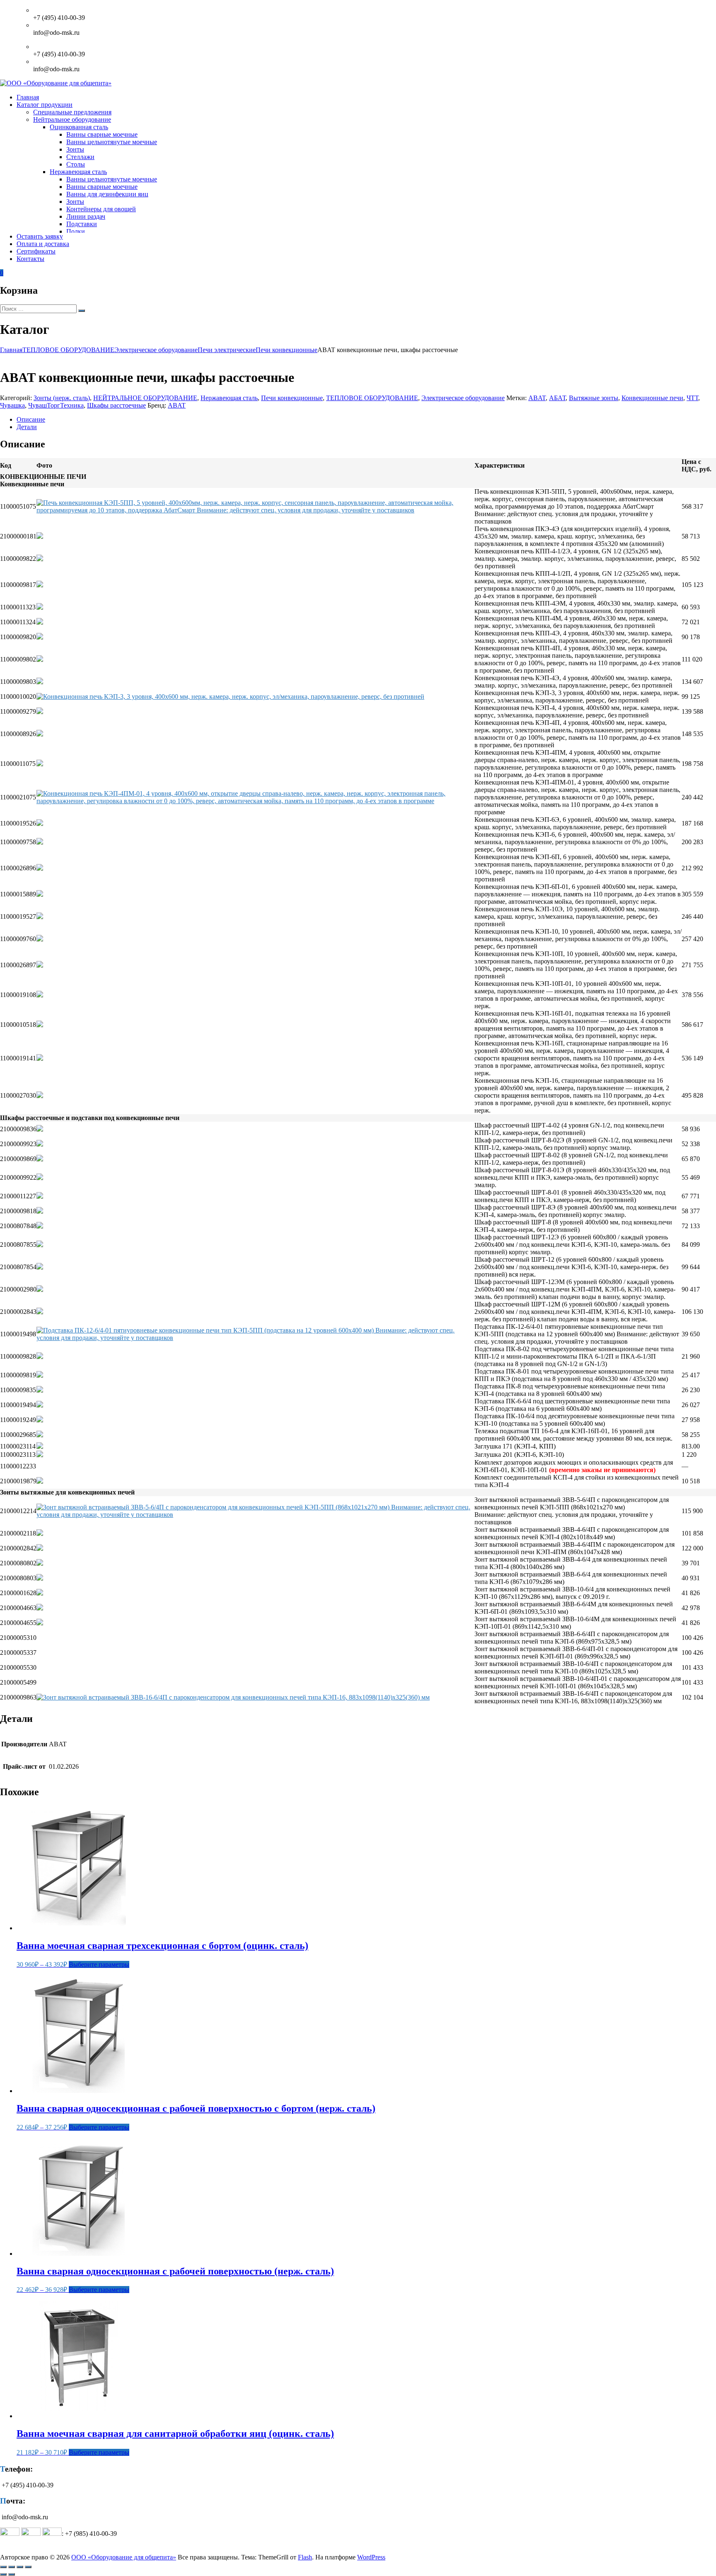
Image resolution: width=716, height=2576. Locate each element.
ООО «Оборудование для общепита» (124, 2557)
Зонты (75, 149)
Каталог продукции (45, 105)
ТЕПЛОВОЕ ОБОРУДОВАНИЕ (68, 350)
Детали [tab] (27, 427)
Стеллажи (80, 157)
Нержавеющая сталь (78, 172)
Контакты (30, 259)
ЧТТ (692, 398)
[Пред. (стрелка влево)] (3, 2574)
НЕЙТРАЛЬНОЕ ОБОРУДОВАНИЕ (145, 398)
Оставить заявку (40, 236)
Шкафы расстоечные (116, 405)
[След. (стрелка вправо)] (12, 2574)
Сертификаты (36, 251)
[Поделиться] (20, 2567)
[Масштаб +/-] (3, 2567)
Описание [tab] (31, 419)
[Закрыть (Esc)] (28, 2567)
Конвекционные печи (652, 398)
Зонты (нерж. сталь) (62, 398)
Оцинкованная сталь (79, 127)
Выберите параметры (99, 1964)
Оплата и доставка (43, 244)
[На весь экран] (12, 2567)
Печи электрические (227, 350)
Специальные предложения (72, 112)
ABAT (537, 398)
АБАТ (557, 398)
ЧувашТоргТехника (56, 405)
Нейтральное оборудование (72, 120)
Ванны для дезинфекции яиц (107, 194)
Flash (305, 2557)
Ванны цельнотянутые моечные (112, 142)
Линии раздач (86, 216)
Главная (28, 97)
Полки (76, 231)
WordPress (371, 2557)
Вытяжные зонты (594, 398)
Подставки (82, 224)
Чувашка (12, 405)
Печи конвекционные (287, 350)
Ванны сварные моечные (102, 134)
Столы (76, 164)
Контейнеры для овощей (101, 209)
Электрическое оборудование (156, 350)
